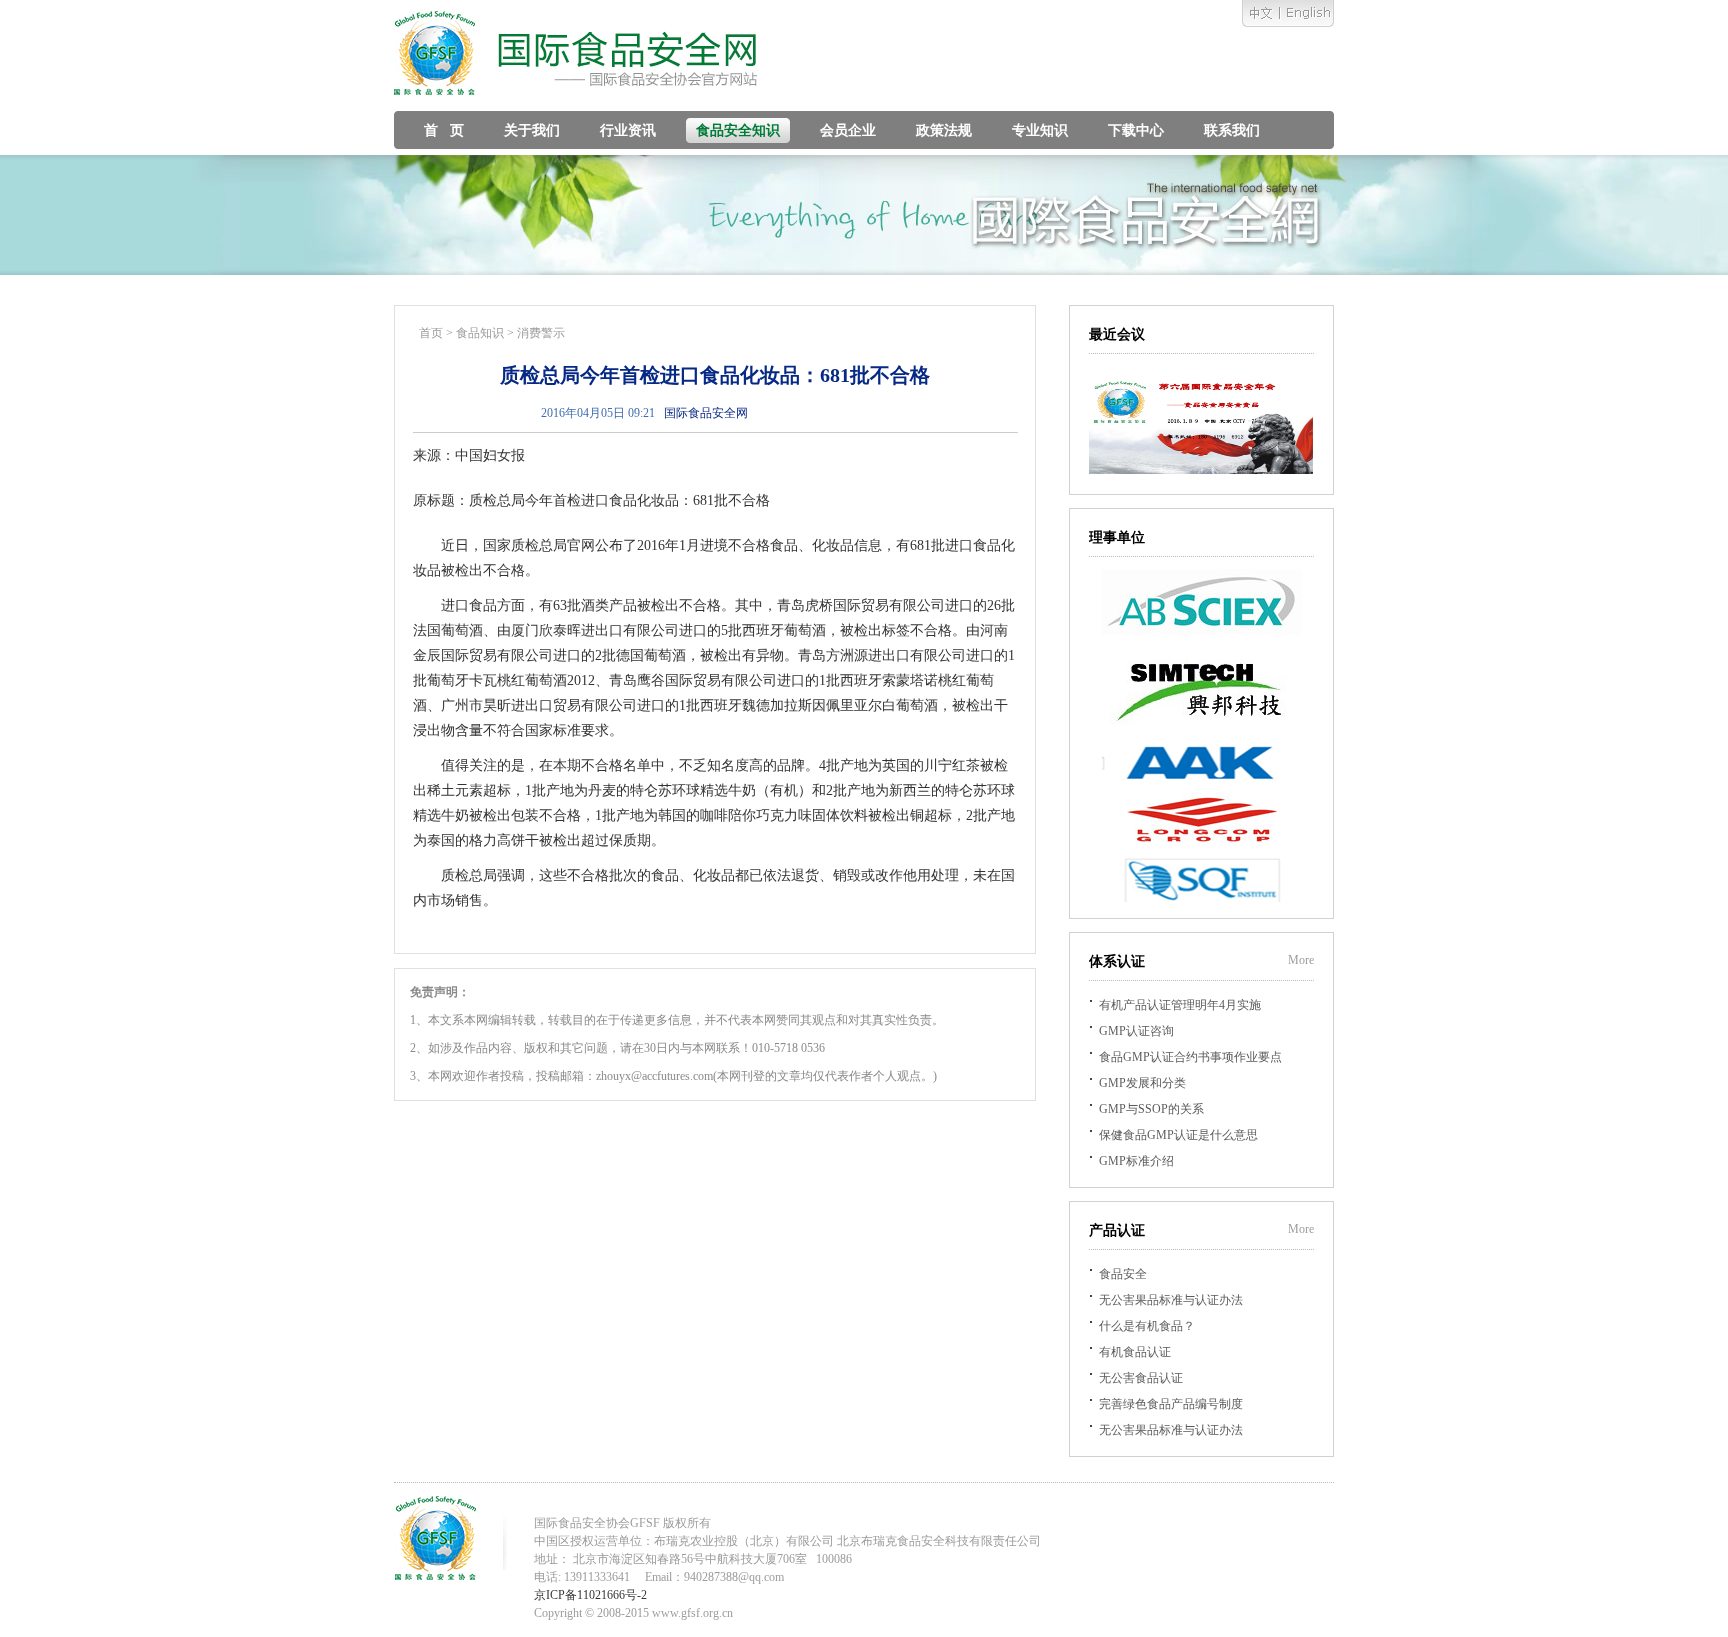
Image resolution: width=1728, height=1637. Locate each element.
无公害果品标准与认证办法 (1171, 1300)
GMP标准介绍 (1136, 1161)
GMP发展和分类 (1142, 1083)
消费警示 (541, 333)
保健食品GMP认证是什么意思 (1178, 1135)
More (1301, 960)
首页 (431, 333)
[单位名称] (1202, 631)
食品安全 (1123, 1274)
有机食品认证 (1135, 1352)
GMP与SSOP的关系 (1151, 1109)
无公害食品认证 (1141, 1378)
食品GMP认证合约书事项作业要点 (1190, 1057)
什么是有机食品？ (1147, 1326)
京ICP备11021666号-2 (590, 1595)
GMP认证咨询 (1136, 1031)
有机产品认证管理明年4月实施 (1180, 1005)
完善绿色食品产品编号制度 (1171, 1404)
